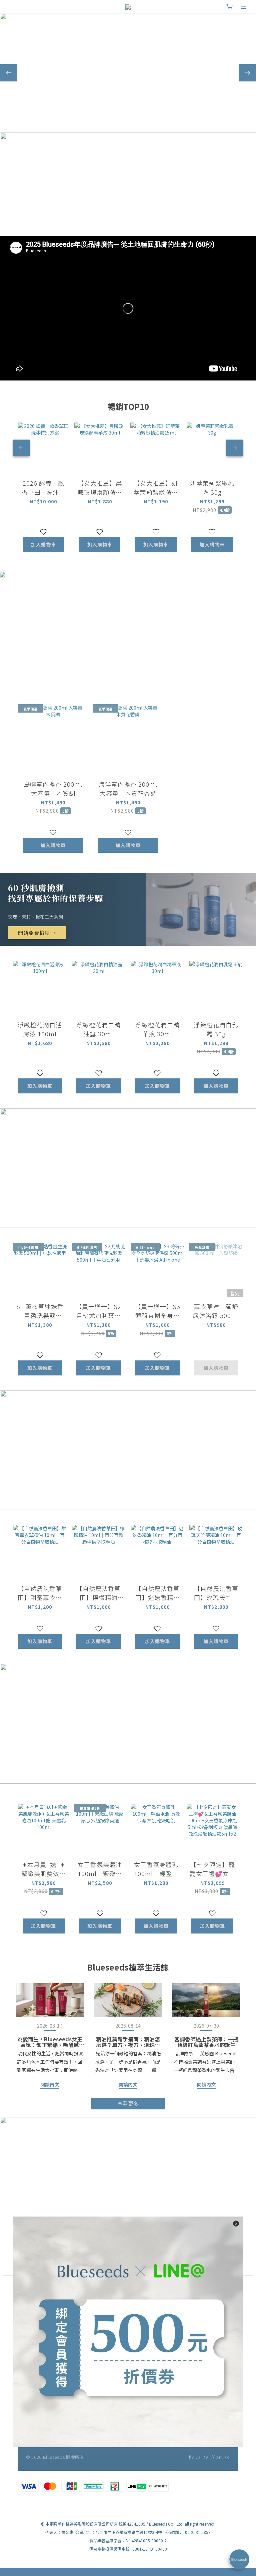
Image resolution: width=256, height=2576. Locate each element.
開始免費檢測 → (37, 933)
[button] (128, 308)
